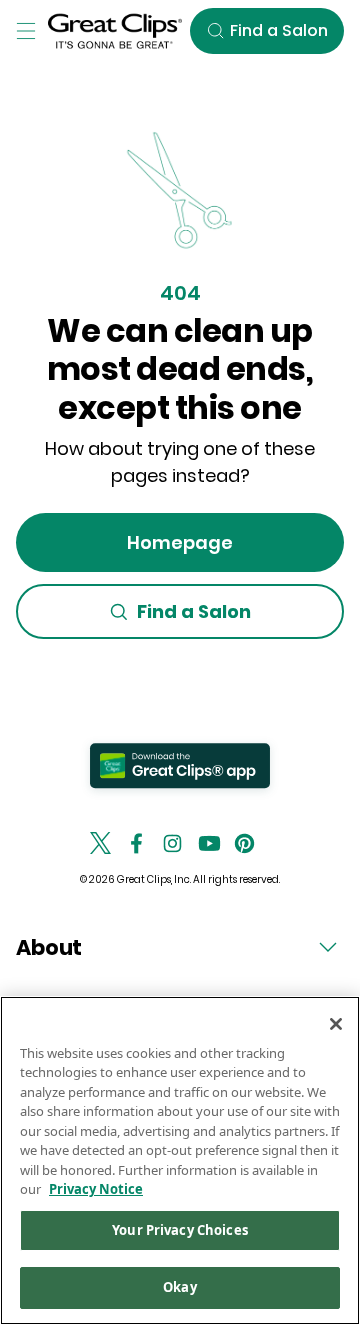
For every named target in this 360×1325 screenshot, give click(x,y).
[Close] (336, 1024)
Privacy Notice (96, 1189)
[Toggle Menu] (26, 31)
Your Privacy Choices (180, 1230)
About (49, 947)
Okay (180, 1287)
